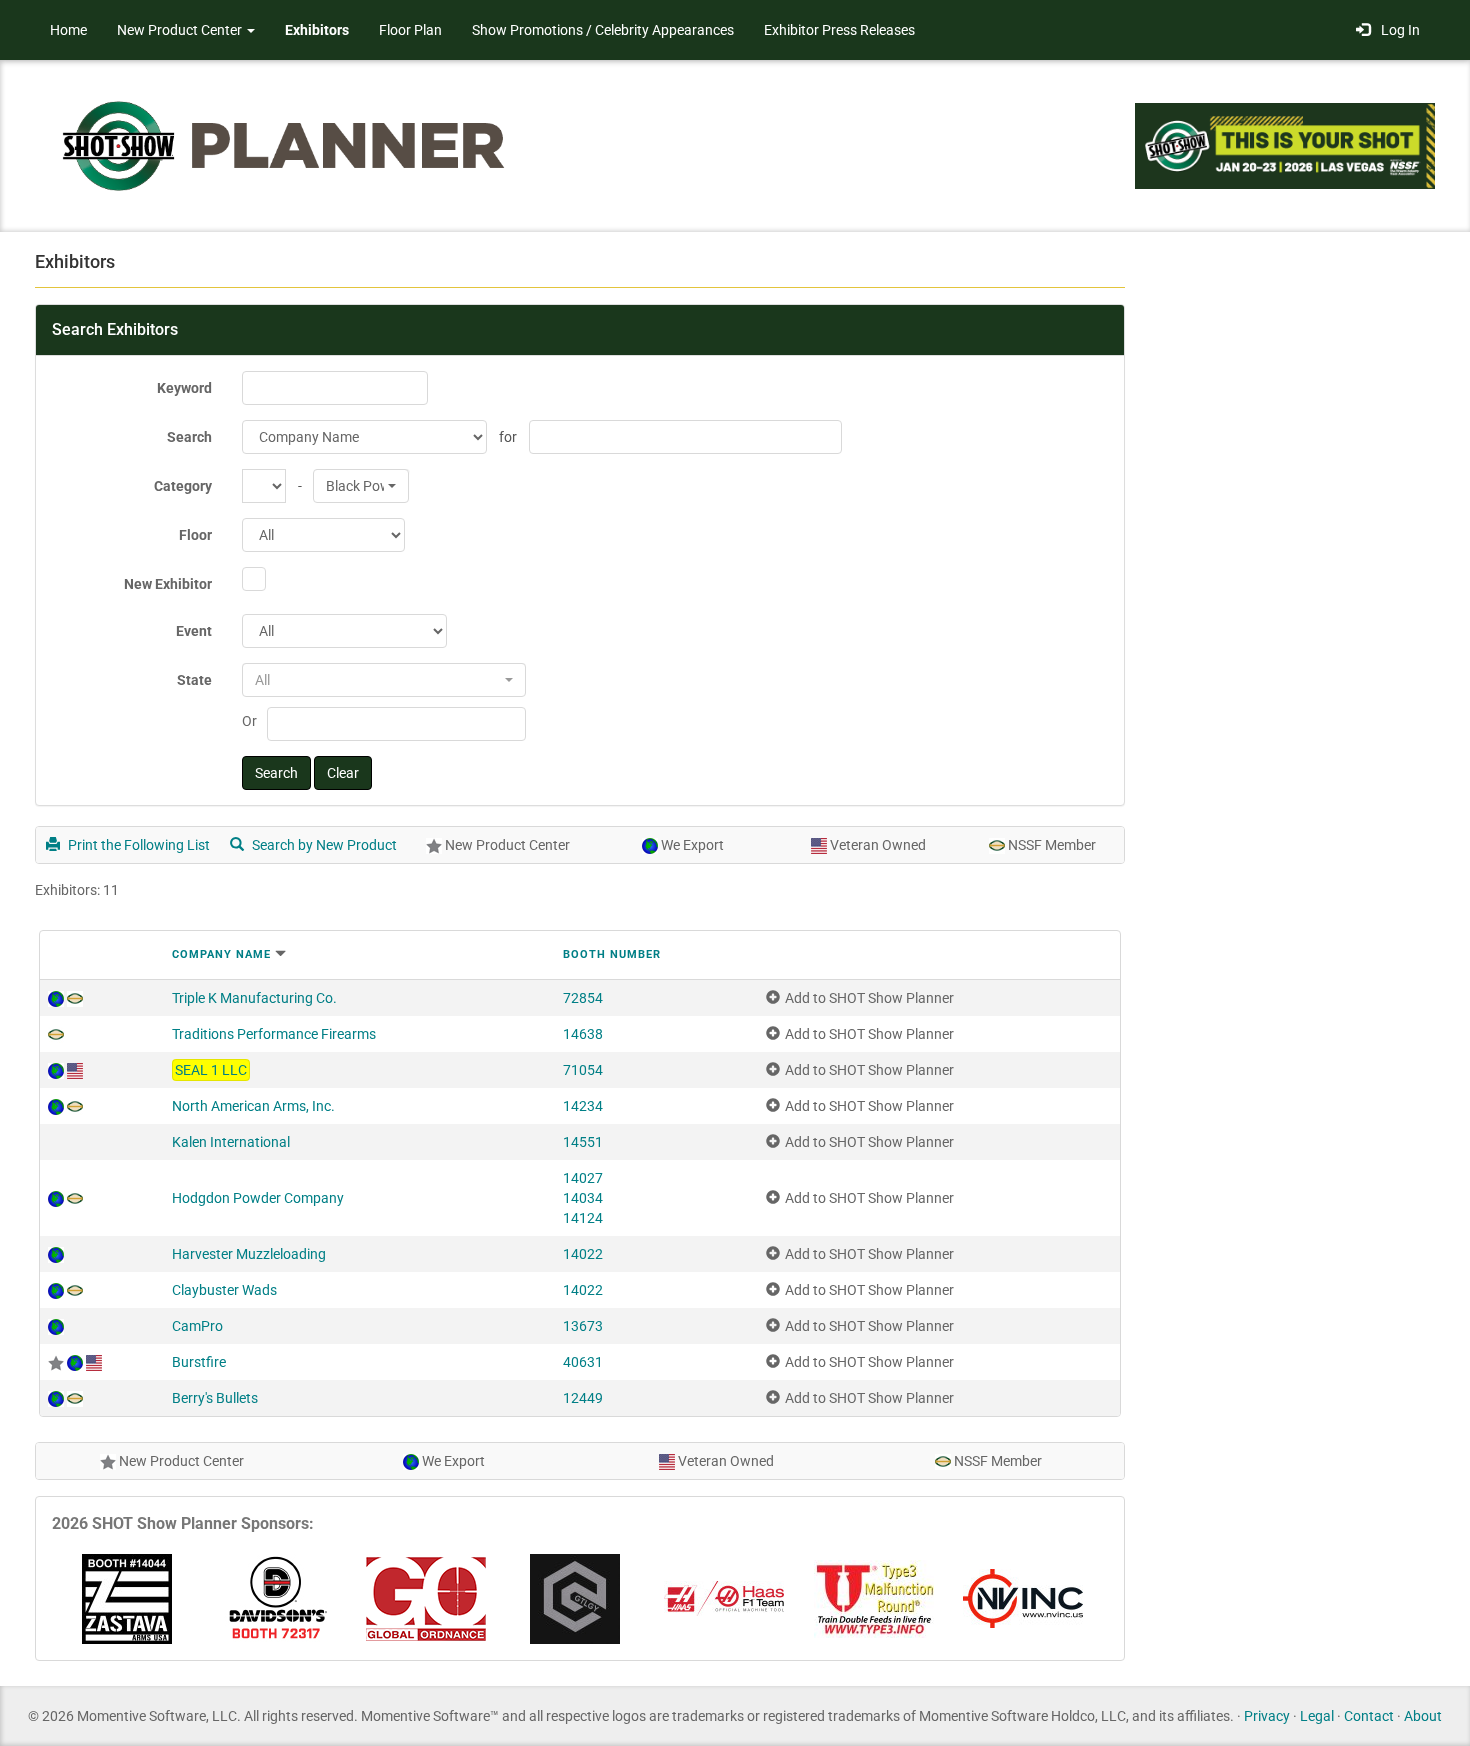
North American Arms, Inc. (253, 1106)
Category (183, 486)
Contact (1369, 1716)
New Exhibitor (168, 584)
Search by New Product (323, 845)
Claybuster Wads (224, 1290)
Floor (195, 535)
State (194, 680)
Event (194, 631)
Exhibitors (317, 30)
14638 (583, 1034)
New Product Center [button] (181, 30)
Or (249, 721)
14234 (583, 1106)
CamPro (197, 1326)
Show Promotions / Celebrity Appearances (603, 30)
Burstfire (199, 1362)
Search (189, 437)
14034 (583, 1198)
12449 (583, 1398)
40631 (583, 1362)
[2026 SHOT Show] (285, 144)
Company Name (221, 954)
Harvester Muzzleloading (249, 1254)
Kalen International (231, 1142)
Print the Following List (137, 845)
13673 (583, 1326)
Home (68, 30)
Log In (1397, 30)
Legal (1317, 1716)
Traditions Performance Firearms (274, 1034)
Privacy (1267, 1716)
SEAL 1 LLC (211, 1070)
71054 (583, 1070)
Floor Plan (410, 30)
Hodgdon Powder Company (258, 1198)
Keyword (184, 388)
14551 (583, 1142)
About (1423, 1716)
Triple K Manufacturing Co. (254, 998)
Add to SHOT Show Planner (869, 998)
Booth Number (612, 954)
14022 (583, 1254)
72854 (583, 998)
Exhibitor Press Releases (839, 30)
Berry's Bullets (215, 1398)
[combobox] (361, 486)
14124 (583, 1218)
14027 (583, 1178)
